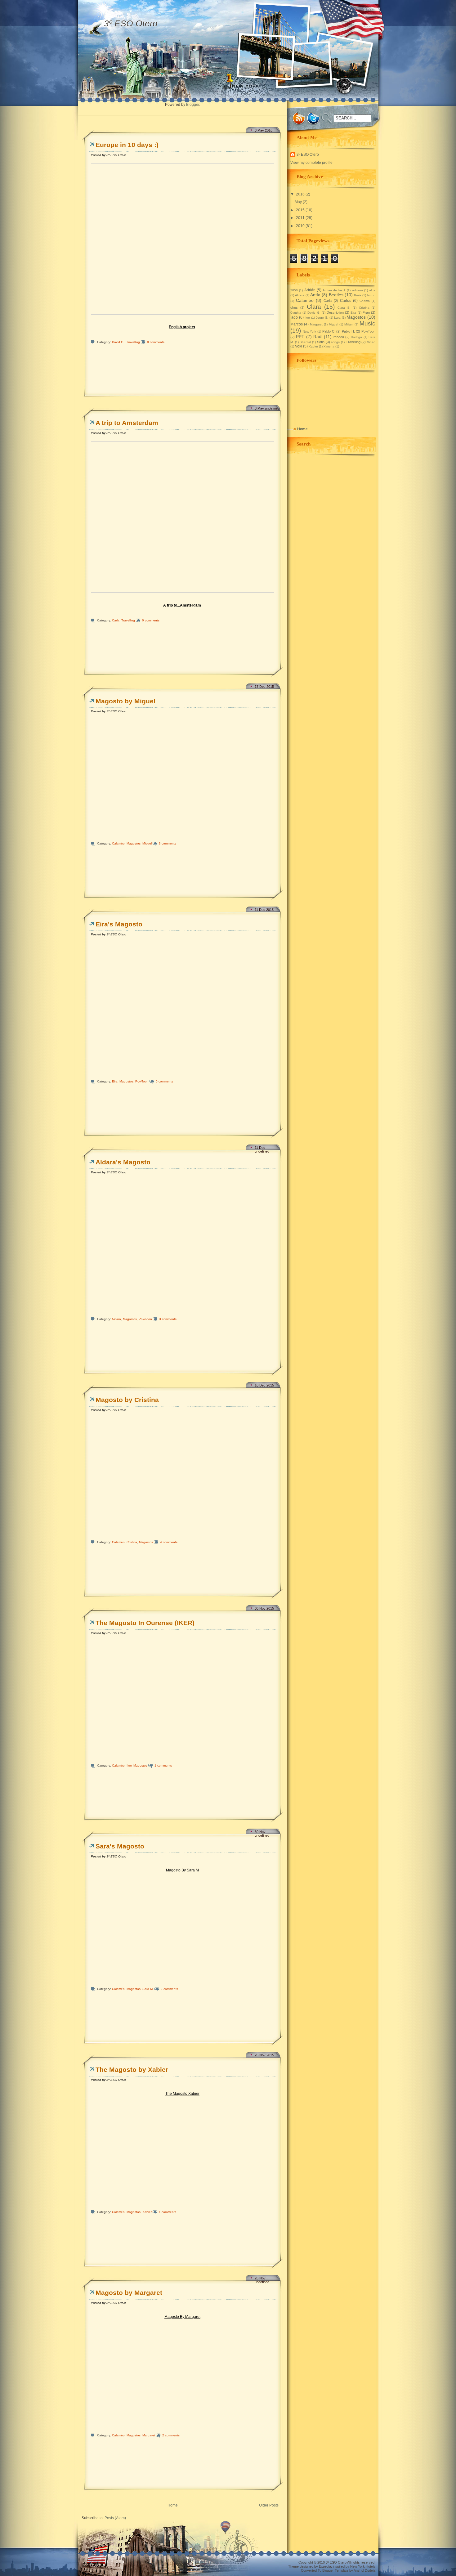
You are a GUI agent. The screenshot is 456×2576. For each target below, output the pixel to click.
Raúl (318, 337)
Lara (337, 318)
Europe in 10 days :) (127, 145)
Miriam (349, 324)
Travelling (133, 342)
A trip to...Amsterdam (182, 605)
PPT (300, 337)
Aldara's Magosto (123, 1162)
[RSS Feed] (299, 119)
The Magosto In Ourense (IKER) (145, 1623)
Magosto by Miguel (125, 701)
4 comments (169, 1542)
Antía (315, 295)
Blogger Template (335, 2570)
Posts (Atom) (115, 2518)
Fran (366, 312)
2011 (300, 218)
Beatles (336, 295)
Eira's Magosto (119, 924)
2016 (300, 194)
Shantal (305, 342)
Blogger (193, 105)
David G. (118, 342)
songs (335, 342)
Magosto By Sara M (182, 1870)
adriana (358, 290)
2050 (294, 290)
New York (310, 332)
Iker (129, 1765)
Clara (314, 307)
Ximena (329, 346)
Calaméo (118, 843)
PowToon (142, 1081)
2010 (300, 226)
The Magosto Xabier (182, 2094)
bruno (371, 295)
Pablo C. (329, 331)
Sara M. (148, 1989)
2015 (300, 210)
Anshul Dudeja (364, 2570)
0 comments (156, 342)
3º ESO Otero (308, 155)
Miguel (147, 843)
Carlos (346, 301)
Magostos (134, 843)
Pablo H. (348, 331)
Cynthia (296, 313)
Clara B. (344, 308)
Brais (358, 295)
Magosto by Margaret (129, 2293)
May (298, 202)
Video (371, 342)
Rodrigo (356, 337)
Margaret (149, 2435)
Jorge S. (322, 318)
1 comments (163, 1765)
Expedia (325, 2566)
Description (335, 312)
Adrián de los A (334, 290)
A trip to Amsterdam (127, 423)
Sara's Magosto (120, 1846)
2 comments (169, 1989)
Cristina (132, 1542)
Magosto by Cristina (127, 1400)
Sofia (321, 342)
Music (367, 323)
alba (372, 290)
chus (294, 307)
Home (173, 2505)
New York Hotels (363, 2566)
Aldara (116, 1319)
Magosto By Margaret (182, 2317)
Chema (365, 301)
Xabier (147, 2212)
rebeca (339, 337)
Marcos (297, 324)
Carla (116, 620)
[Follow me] (313, 119)
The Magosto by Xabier (132, 2070)
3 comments (168, 843)
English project (182, 327)
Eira (115, 1081)
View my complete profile (311, 163)
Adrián (310, 290)
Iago (294, 317)
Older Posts (269, 2505)
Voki (299, 346)
